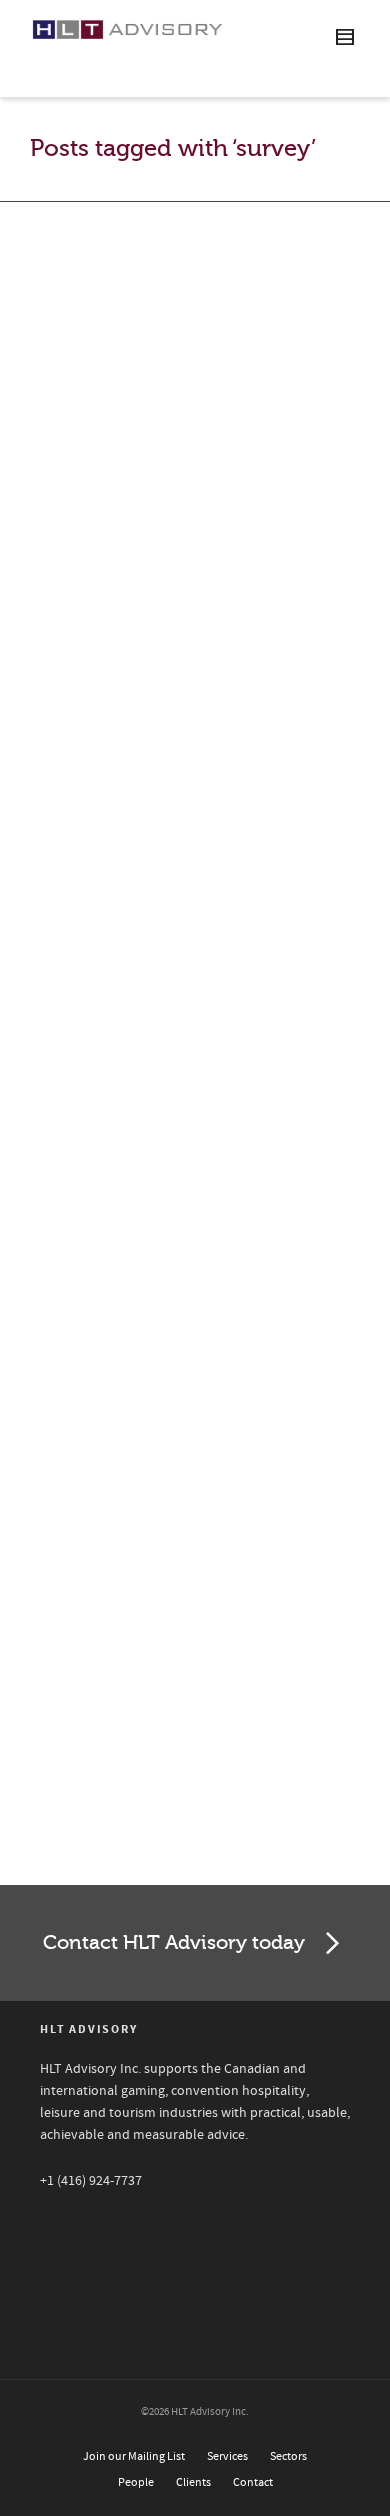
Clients (193, 2482)
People (136, 2482)
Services (227, 2456)
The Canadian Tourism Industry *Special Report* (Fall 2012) (186, 1567)
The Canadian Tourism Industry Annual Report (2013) (178, 1107)
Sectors (288, 2456)
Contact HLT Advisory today (174, 1942)
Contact (253, 2482)
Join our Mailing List (134, 2456)
